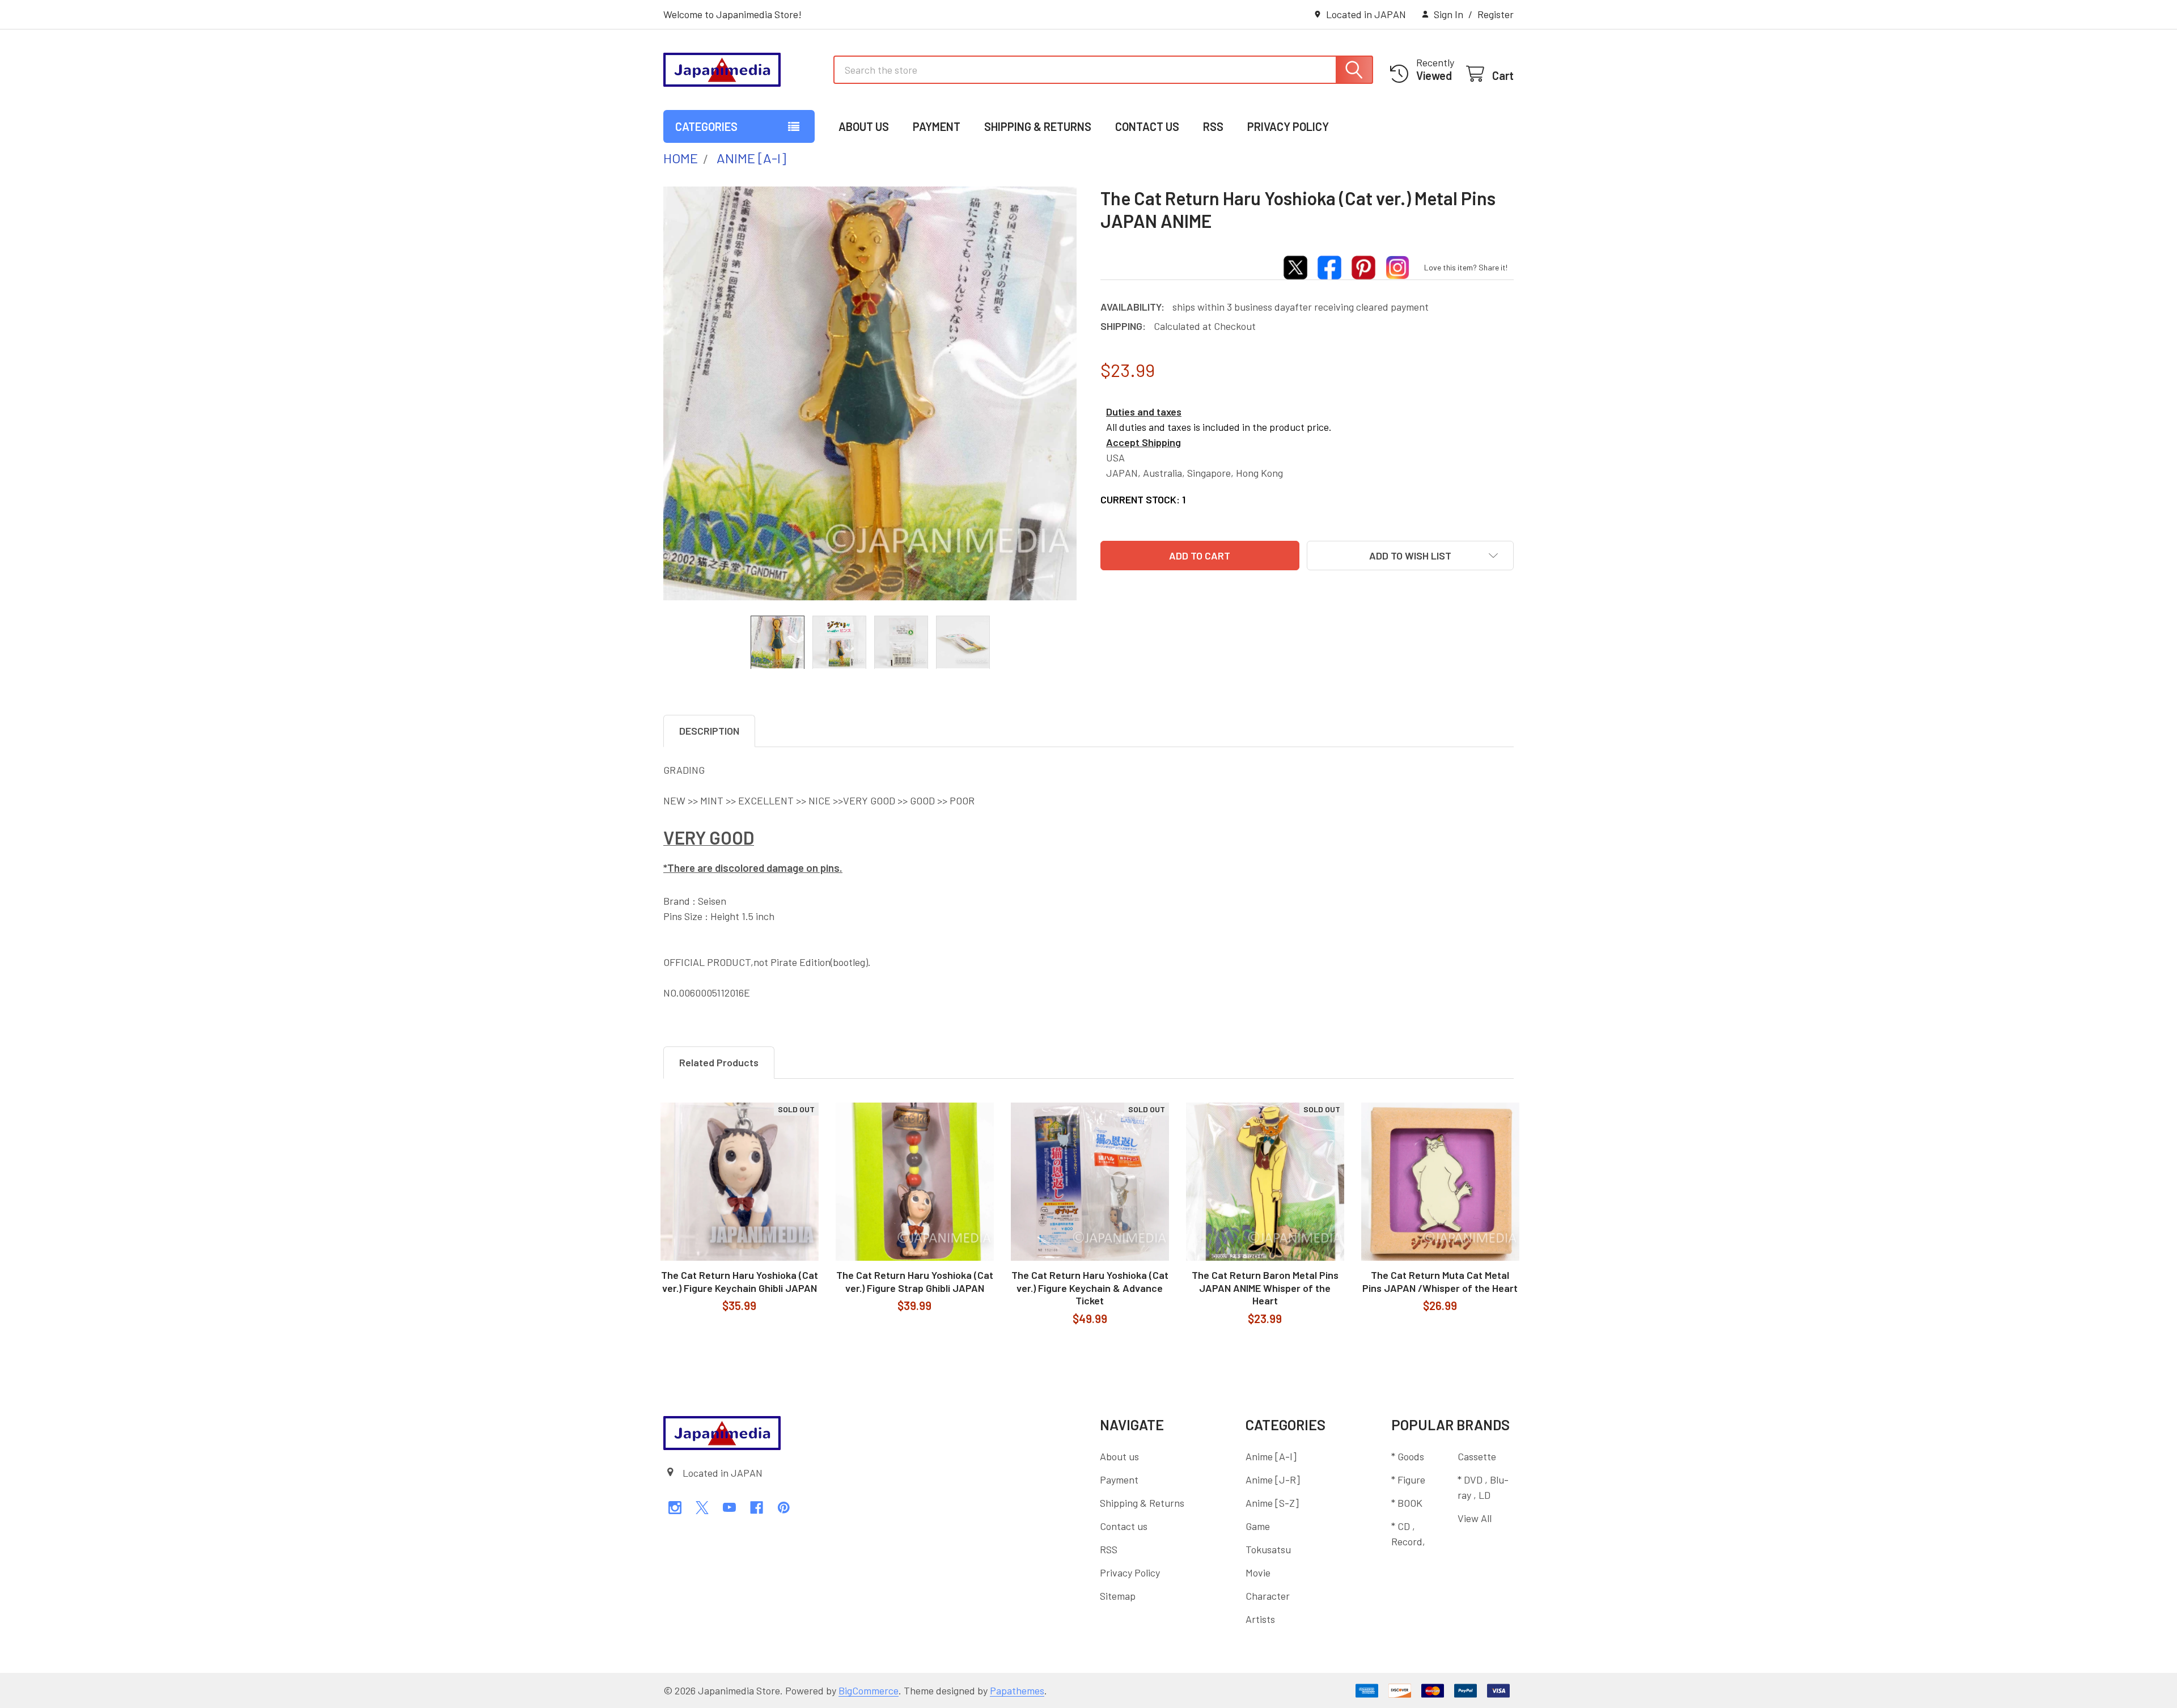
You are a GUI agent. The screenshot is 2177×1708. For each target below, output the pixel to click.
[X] (702, 1508)
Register (1496, 14)
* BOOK (1407, 1503)
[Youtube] (729, 1508)
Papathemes (1017, 1690)
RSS (1213, 126)
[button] (1410, 556)
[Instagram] (675, 1508)
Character (1268, 1596)
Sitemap (1118, 1596)
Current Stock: (1143, 499)
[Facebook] (757, 1508)
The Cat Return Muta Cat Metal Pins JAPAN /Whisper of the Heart (1440, 1281)
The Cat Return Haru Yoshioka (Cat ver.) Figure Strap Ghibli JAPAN (915, 1281)
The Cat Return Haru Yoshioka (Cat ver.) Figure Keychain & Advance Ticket (1090, 1288)
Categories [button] (706, 126)
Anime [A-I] (1271, 1456)
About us (864, 126)
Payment (937, 126)
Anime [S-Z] (1272, 1503)
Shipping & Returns (1038, 126)
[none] (870, 393)
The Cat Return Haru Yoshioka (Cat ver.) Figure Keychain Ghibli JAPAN (740, 1281)
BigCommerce (869, 1690)
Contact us (1147, 126)
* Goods (1408, 1456)
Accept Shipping (1143, 442)
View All (1475, 1518)
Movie (1258, 1573)
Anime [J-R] (1273, 1480)
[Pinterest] (784, 1508)
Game (1258, 1526)
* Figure (1408, 1480)
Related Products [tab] (719, 1062)
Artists (1260, 1619)
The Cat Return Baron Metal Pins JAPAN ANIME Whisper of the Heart (1265, 1288)
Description (709, 731)
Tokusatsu (1268, 1549)
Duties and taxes (1144, 412)
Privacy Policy (1288, 126)
